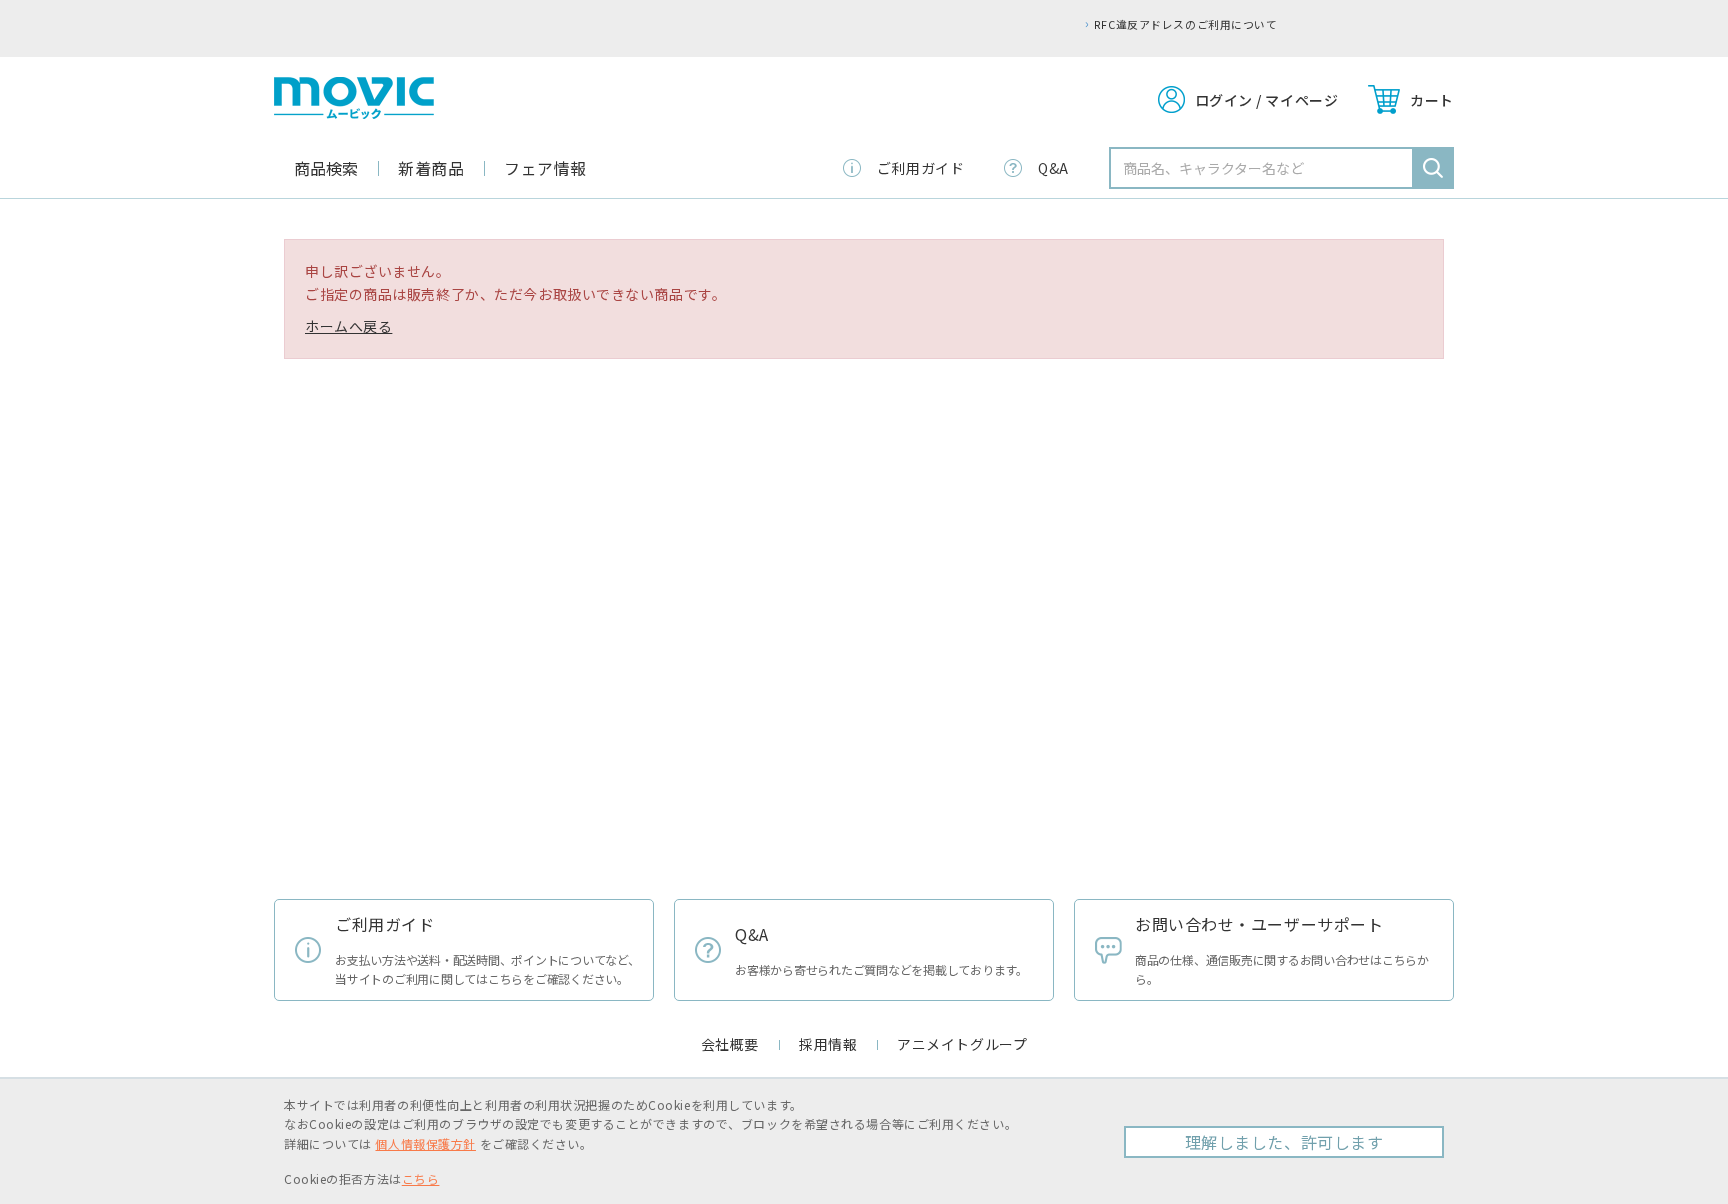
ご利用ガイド (920, 168)
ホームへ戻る (348, 326)
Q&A (1053, 168)
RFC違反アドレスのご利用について (946, 24)
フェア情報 (545, 168)
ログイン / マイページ (1267, 100)
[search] (1433, 168)
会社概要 (730, 1044)
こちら (421, 1178)
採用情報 (828, 1044)
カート (1432, 100)
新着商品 (431, 168)
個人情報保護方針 (425, 1143)
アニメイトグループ (962, 1044)
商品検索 (326, 168)
